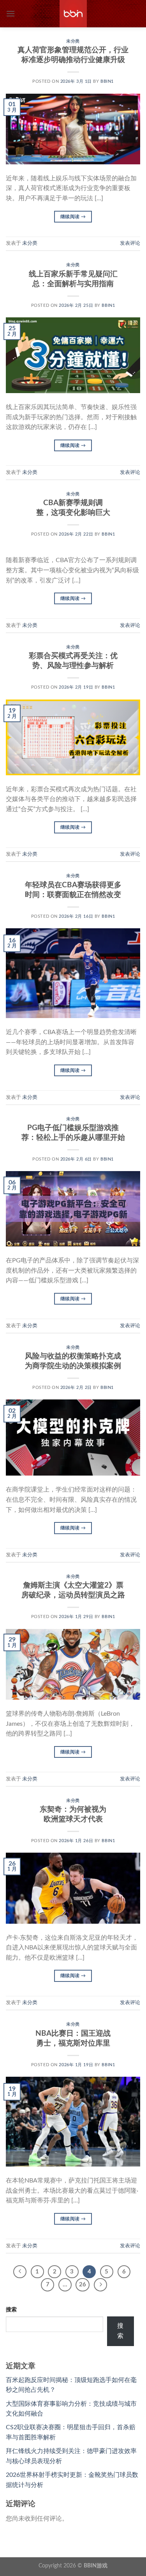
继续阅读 (73, 217)
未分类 (73, 41)
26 (83, 2285)
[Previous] (20, 2272)
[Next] (100, 2285)
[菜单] (11, 13)
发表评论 (130, 243)
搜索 (11, 2310)
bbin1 (107, 81)
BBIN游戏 (96, 2566)
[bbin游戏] (73, 14)
